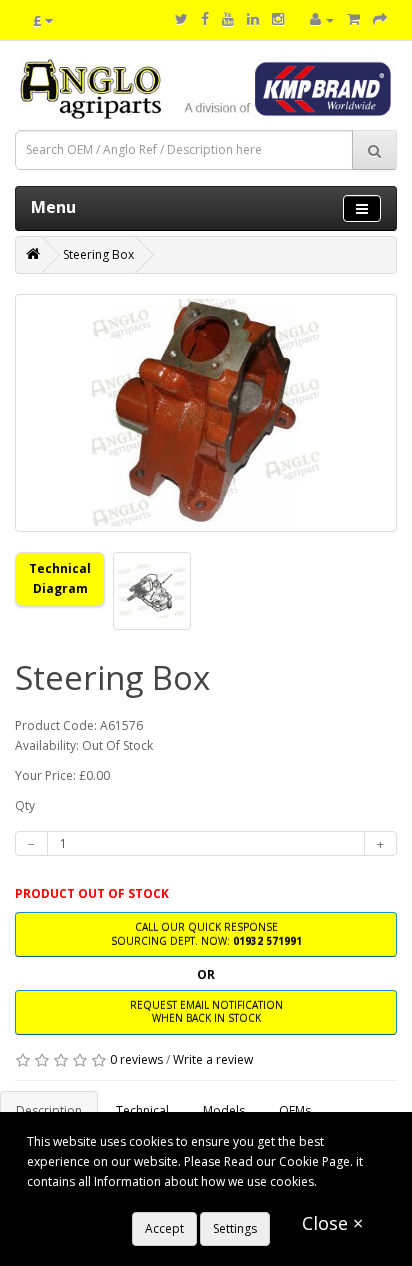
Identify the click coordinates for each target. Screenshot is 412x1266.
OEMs (295, 1110)
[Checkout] (380, 19)
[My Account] (322, 19)
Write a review (213, 1059)
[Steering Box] (206, 413)
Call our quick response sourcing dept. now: (206, 933)
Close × (332, 1223)
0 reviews (136, 1059)
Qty (25, 805)
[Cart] (353, 19)
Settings (235, 1228)
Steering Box (98, 254)
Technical (142, 1110)
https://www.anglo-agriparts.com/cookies (144, 1201)
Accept (164, 1228)
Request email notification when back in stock (206, 1011)
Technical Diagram (60, 578)
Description (49, 1110)
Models (224, 1110)
